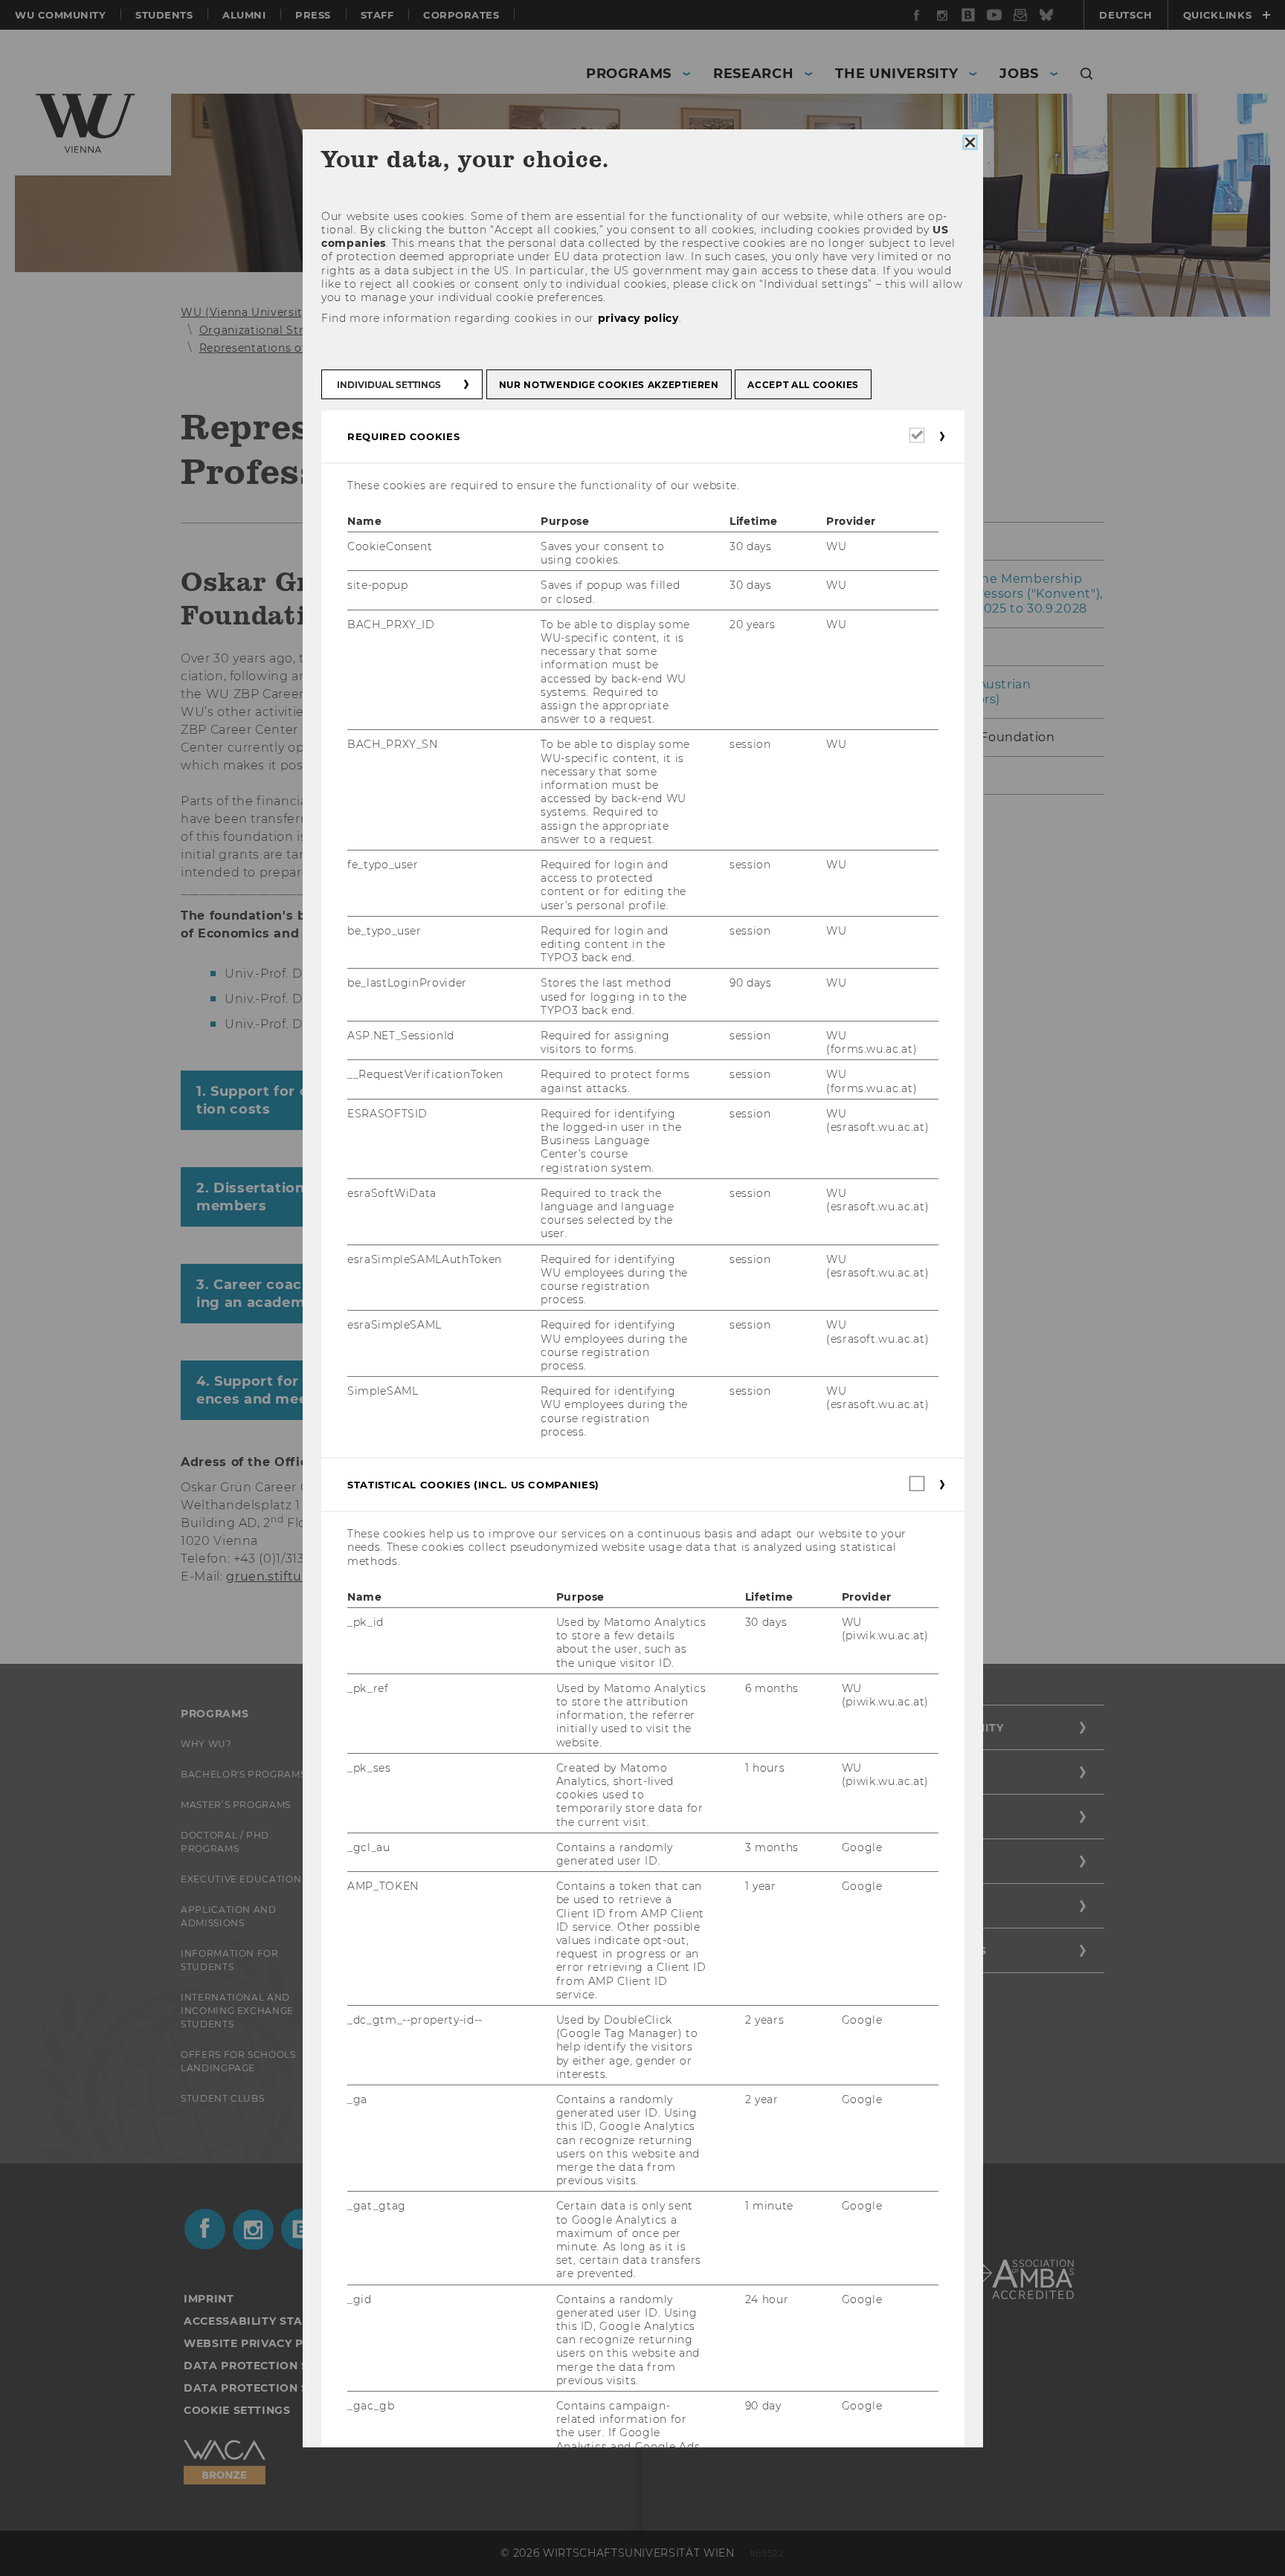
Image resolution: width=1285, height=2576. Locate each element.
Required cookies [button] (403, 436)
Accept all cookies (803, 384)
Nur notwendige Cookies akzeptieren (608, 384)
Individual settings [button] (389, 384)
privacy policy (638, 318)
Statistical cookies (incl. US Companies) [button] (473, 1485)
